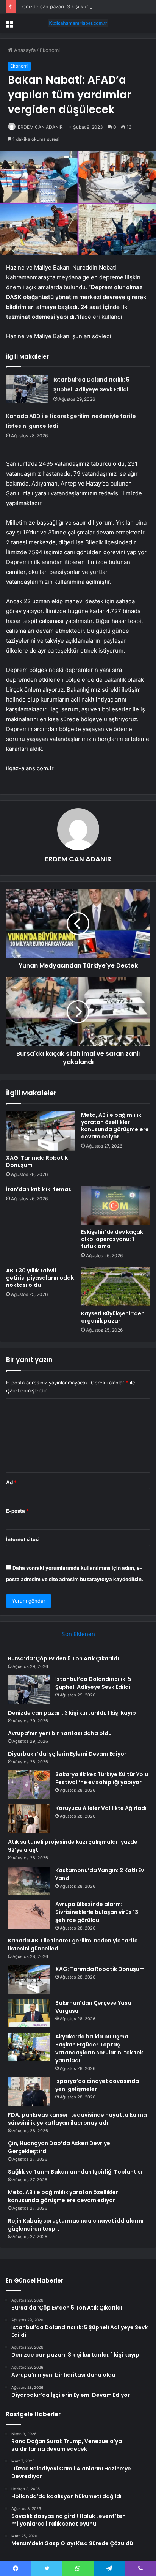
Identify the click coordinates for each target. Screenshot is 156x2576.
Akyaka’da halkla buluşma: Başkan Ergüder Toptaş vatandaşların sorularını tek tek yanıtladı (99, 2049)
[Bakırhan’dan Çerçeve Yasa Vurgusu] (29, 2013)
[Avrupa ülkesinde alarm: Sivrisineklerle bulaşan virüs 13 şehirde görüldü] (29, 1915)
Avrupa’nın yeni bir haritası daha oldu (60, 1733)
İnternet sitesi (23, 1539)
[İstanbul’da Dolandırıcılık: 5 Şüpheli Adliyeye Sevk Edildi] (27, 389)
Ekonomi (50, 50)
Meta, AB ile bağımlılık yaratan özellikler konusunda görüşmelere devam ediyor (115, 1126)
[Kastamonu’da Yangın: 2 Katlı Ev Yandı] (29, 1881)
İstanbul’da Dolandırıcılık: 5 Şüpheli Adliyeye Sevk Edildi (93, 1683)
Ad (11, 1482)
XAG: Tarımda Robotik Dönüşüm (37, 1161)
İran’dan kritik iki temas (39, 1189)
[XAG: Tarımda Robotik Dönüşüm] (41, 1131)
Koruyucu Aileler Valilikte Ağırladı (101, 1808)
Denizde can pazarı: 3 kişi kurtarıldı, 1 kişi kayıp (74, 6)
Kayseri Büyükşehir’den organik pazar (113, 1317)
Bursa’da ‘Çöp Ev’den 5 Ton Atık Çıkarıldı (63, 1658)
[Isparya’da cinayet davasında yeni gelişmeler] (29, 2091)
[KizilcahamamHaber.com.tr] (78, 23)
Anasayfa (24, 50)
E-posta (17, 1511)
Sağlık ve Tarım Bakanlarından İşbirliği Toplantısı (75, 2172)
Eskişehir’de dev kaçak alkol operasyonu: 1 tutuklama (112, 1239)
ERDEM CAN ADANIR (40, 127)
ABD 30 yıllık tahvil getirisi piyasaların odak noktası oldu (40, 1278)
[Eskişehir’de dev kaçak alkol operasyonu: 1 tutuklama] (115, 1205)
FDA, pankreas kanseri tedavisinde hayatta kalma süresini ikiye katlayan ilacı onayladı (77, 2119)
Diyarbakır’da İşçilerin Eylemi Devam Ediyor (67, 1754)
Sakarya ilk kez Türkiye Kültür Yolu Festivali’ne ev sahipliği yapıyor (102, 1778)
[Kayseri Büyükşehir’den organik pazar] (115, 1287)
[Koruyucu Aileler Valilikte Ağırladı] (29, 1818)
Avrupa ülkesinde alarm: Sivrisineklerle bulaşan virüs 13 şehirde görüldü (97, 1912)
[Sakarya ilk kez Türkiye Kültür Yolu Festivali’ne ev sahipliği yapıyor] (29, 1785)
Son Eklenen (78, 1634)
